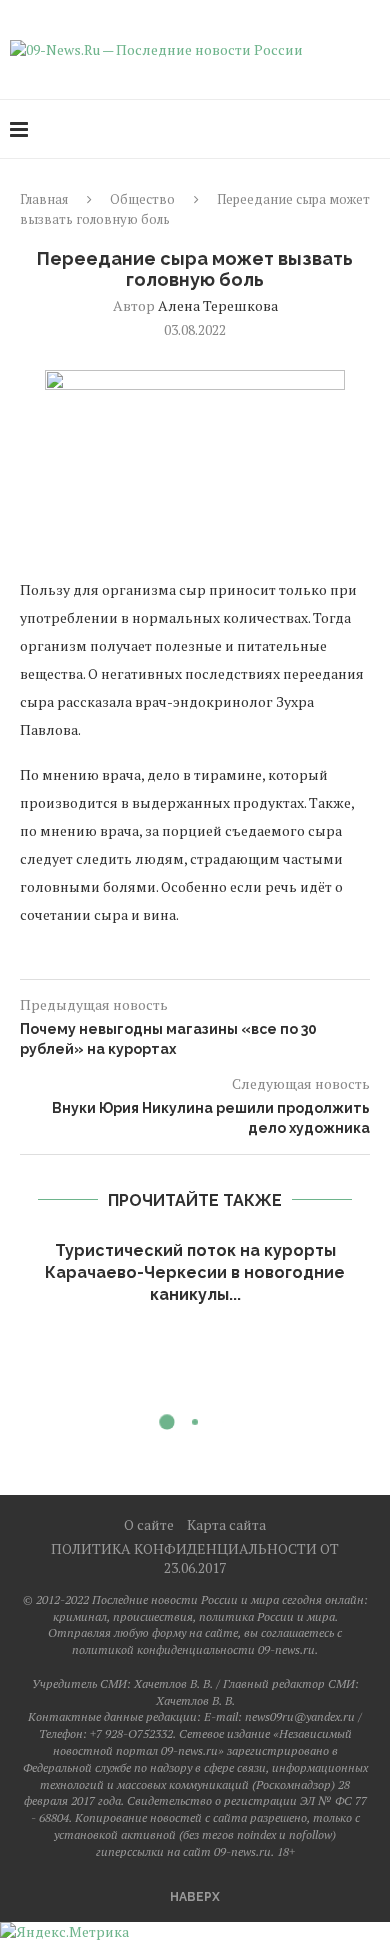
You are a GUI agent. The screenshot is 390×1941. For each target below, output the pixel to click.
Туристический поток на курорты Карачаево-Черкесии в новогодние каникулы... (195, 1273)
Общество (142, 199)
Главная (44, 199)
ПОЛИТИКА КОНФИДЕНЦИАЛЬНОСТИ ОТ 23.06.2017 (195, 1558)
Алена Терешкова (218, 305)
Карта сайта (226, 1524)
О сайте (149, 1524)
